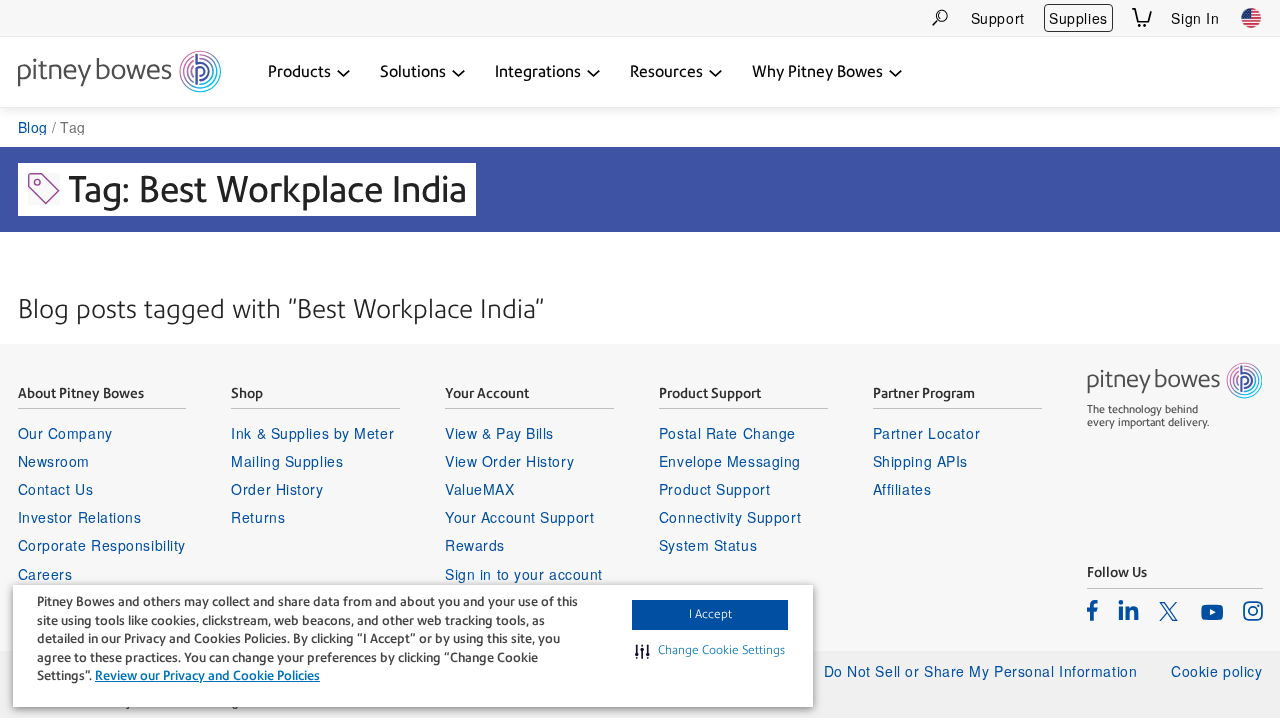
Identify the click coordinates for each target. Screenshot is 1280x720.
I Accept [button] (710, 614)
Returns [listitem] (258, 517)
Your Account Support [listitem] (519, 517)
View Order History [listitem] (509, 461)
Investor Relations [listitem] (80, 517)
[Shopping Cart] (1142, 17)
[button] (710, 651)
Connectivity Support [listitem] (730, 517)
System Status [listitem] (708, 545)
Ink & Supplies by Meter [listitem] (312, 433)
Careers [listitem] (45, 574)
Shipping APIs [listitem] (920, 461)
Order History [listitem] (277, 489)
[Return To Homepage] (119, 73)
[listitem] (1092, 610)
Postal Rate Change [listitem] (727, 433)
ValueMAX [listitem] (479, 489)
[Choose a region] (1251, 18)
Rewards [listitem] (475, 545)
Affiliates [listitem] (902, 489)
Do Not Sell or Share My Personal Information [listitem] (981, 671)
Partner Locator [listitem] (926, 433)
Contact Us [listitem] (56, 489)
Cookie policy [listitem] (1216, 671)
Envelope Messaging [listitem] (730, 461)
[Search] (940, 17)
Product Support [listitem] (714, 489)
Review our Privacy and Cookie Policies (207, 675)
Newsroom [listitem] (54, 461)
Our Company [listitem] (65, 433)
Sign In (1195, 18)
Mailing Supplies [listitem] (287, 461)
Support (998, 18)
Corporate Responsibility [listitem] (102, 545)
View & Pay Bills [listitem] (499, 433)
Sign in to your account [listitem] (524, 574)
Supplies (1078, 18)
